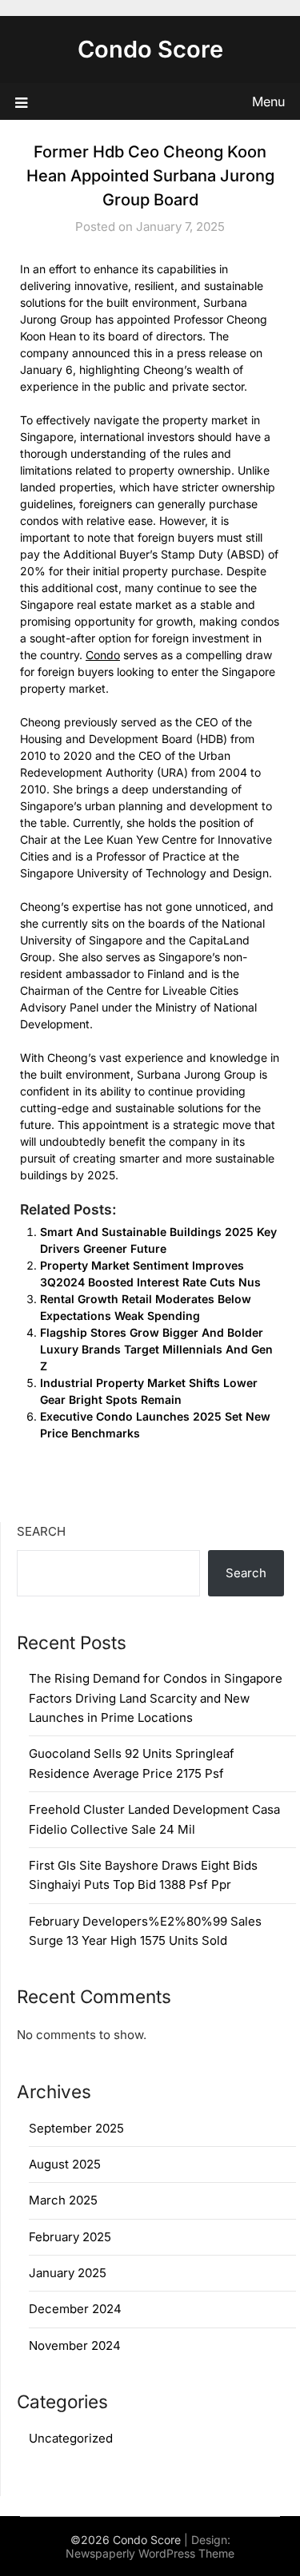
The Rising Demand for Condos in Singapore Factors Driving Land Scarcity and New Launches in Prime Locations (156, 1698)
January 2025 (68, 2273)
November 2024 (75, 2345)
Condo (103, 655)
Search (41, 1531)
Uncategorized (71, 2438)
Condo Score (150, 49)
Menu (268, 101)
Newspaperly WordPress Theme (150, 2553)
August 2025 (65, 2164)
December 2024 (75, 2309)
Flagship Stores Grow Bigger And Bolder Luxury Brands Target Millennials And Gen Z (156, 1349)
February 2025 (70, 2237)
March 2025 (63, 2200)
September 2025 (76, 2128)
